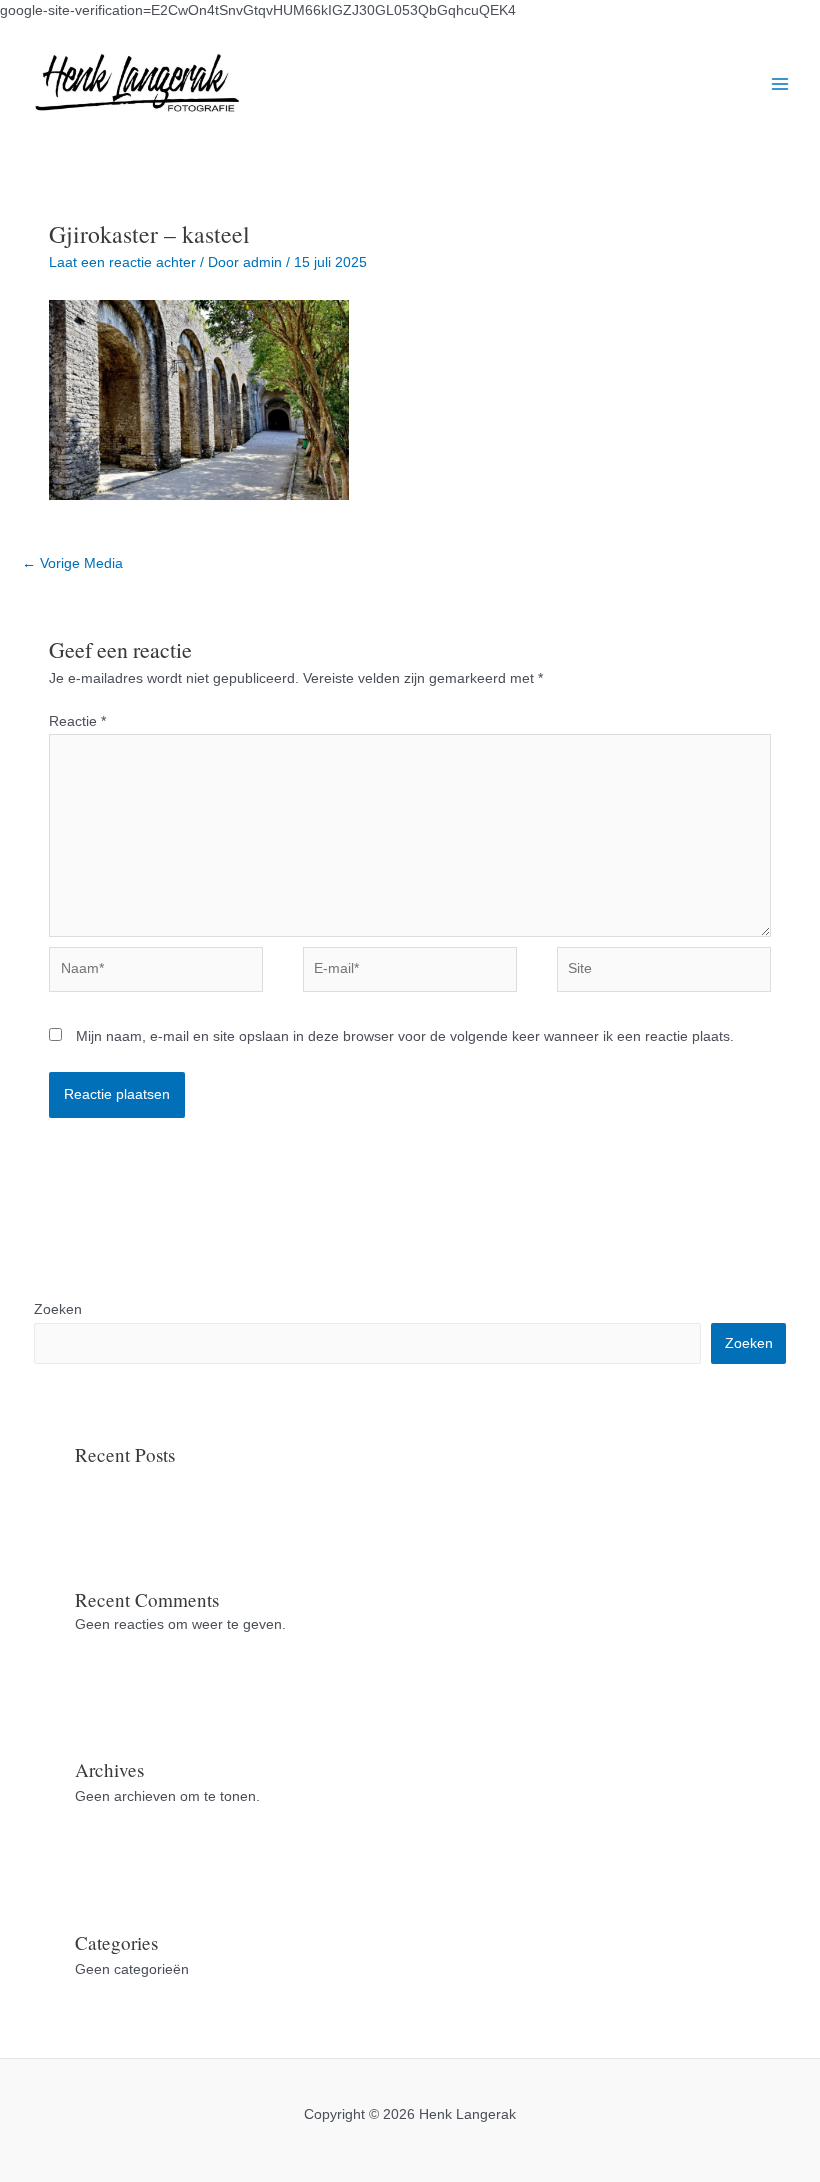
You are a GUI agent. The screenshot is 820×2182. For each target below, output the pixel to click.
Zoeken (58, 1309)
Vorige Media (72, 563)
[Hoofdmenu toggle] (780, 83)
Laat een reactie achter (122, 262)
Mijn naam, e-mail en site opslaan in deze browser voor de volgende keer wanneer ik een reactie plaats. (405, 1036)
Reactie (77, 721)
